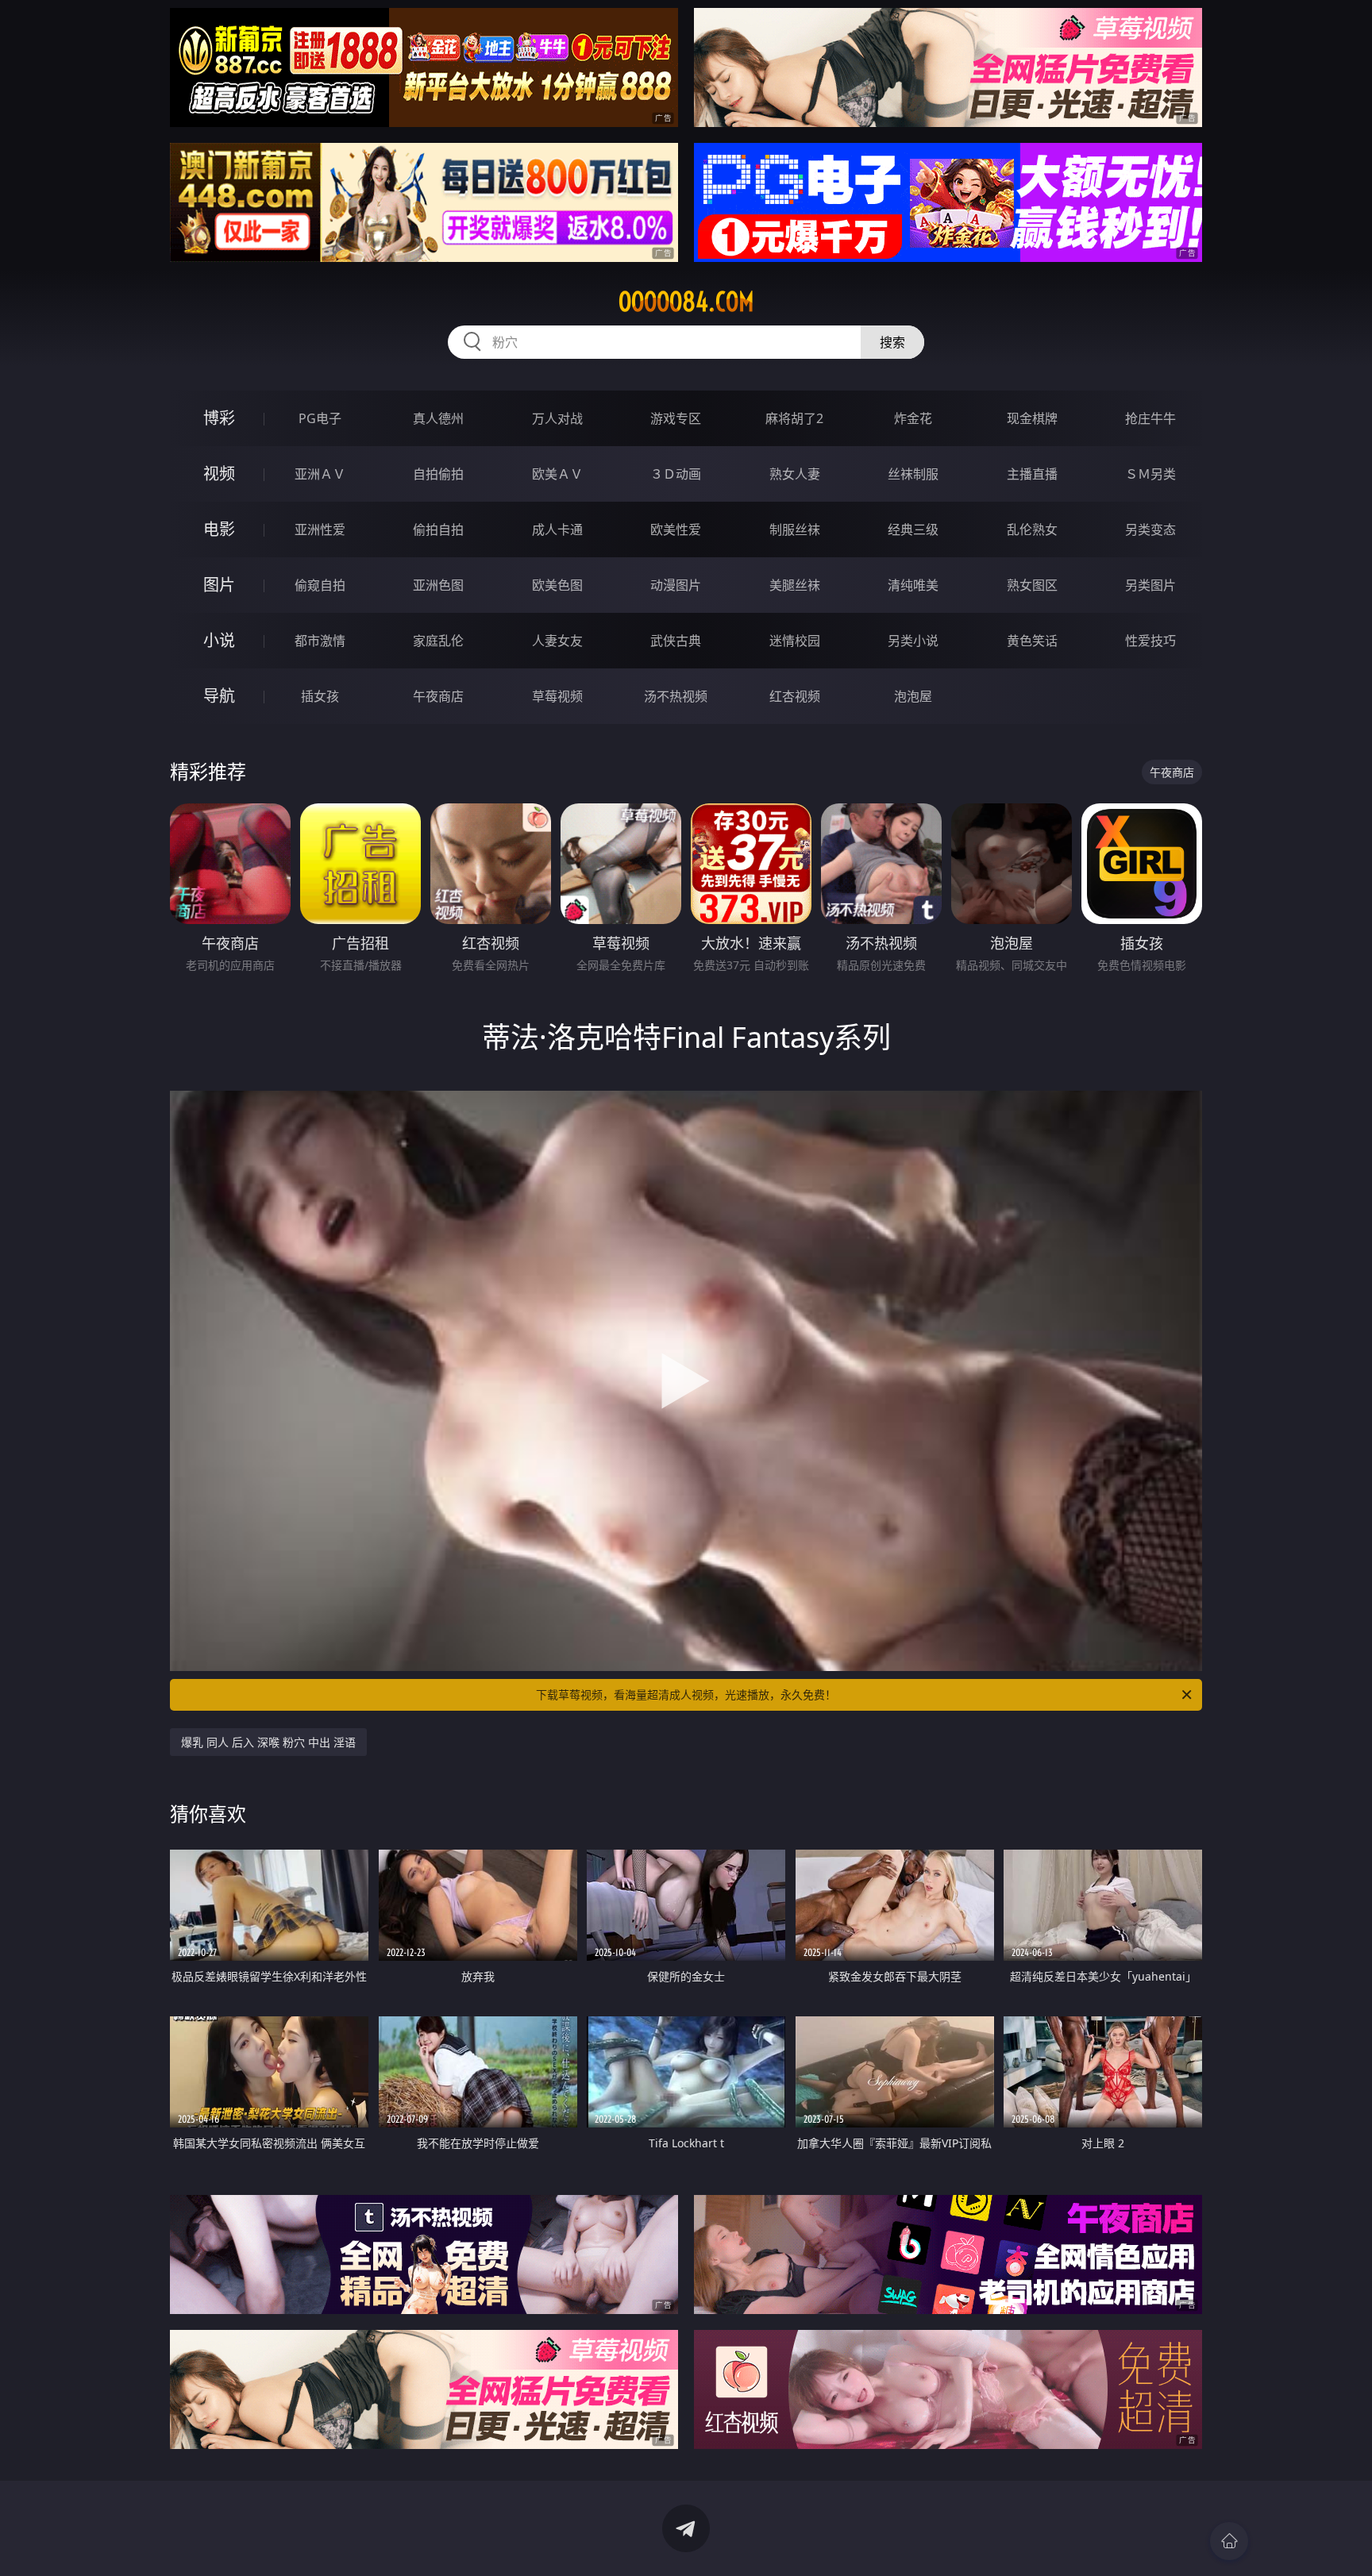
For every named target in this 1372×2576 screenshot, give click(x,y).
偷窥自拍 (320, 585)
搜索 (892, 342)
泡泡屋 (913, 696)
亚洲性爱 (320, 529)
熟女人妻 (795, 474)
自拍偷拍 (438, 474)
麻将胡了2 (794, 418)
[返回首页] (1229, 2541)
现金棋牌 (1032, 418)
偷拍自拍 (438, 529)
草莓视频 (557, 696)
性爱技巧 (1150, 641)
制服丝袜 (795, 529)
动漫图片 (676, 585)
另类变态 (1150, 529)
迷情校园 (795, 641)
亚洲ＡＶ (320, 474)
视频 (219, 474)
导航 (219, 696)
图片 (219, 585)
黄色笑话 (1032, 641)
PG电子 (320, 418)
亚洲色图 (438, 585)
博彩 (219, 418)
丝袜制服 (913, 474)
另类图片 (1150, 585)
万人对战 (557, 418)
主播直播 (1032, 474)
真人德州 (438, 418)
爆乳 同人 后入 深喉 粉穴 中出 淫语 (268, 1742)
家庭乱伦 (438, 641)
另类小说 (913, 641)
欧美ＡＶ (557, 474)
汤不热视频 (676, 696)
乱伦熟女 (1032, 529)
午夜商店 (438, 696)
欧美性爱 (676, 529)
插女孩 (320, 696)
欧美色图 (557, 585)
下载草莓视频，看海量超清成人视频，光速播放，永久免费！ (686, 1694)
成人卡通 (557, 529)
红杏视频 (795, 696)
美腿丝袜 (795, 585)
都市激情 (320, 641)
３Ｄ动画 (676, 474)
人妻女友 (557, 641)
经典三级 (913, 529)
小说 (219, 640)
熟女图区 (1032, 585)
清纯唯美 (913, 585)
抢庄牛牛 (1150, 418)
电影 (219, 529)
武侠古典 (676, 641)
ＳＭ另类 (1150, 474)
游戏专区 (676, 418)
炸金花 (913, 418)
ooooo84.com (686, 302)
